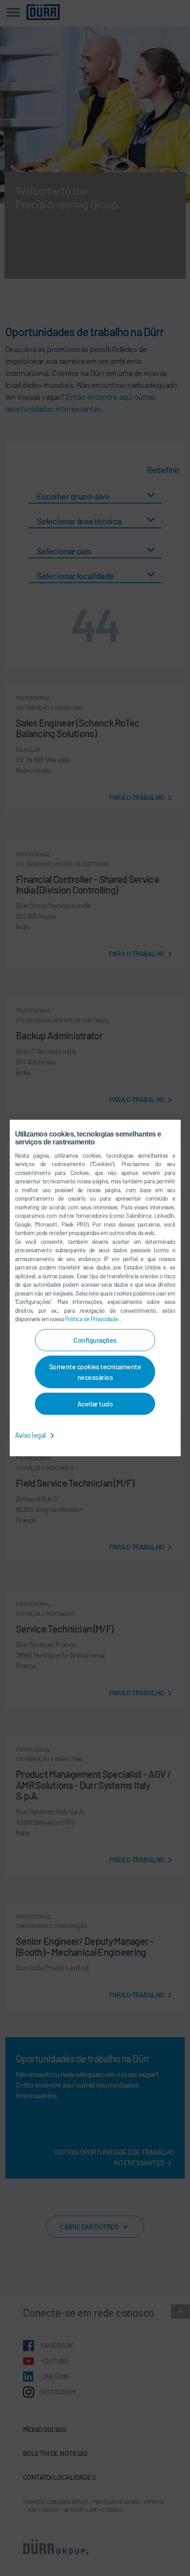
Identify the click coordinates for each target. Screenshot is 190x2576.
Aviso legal (31, 1435)
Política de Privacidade (92, 1319)
